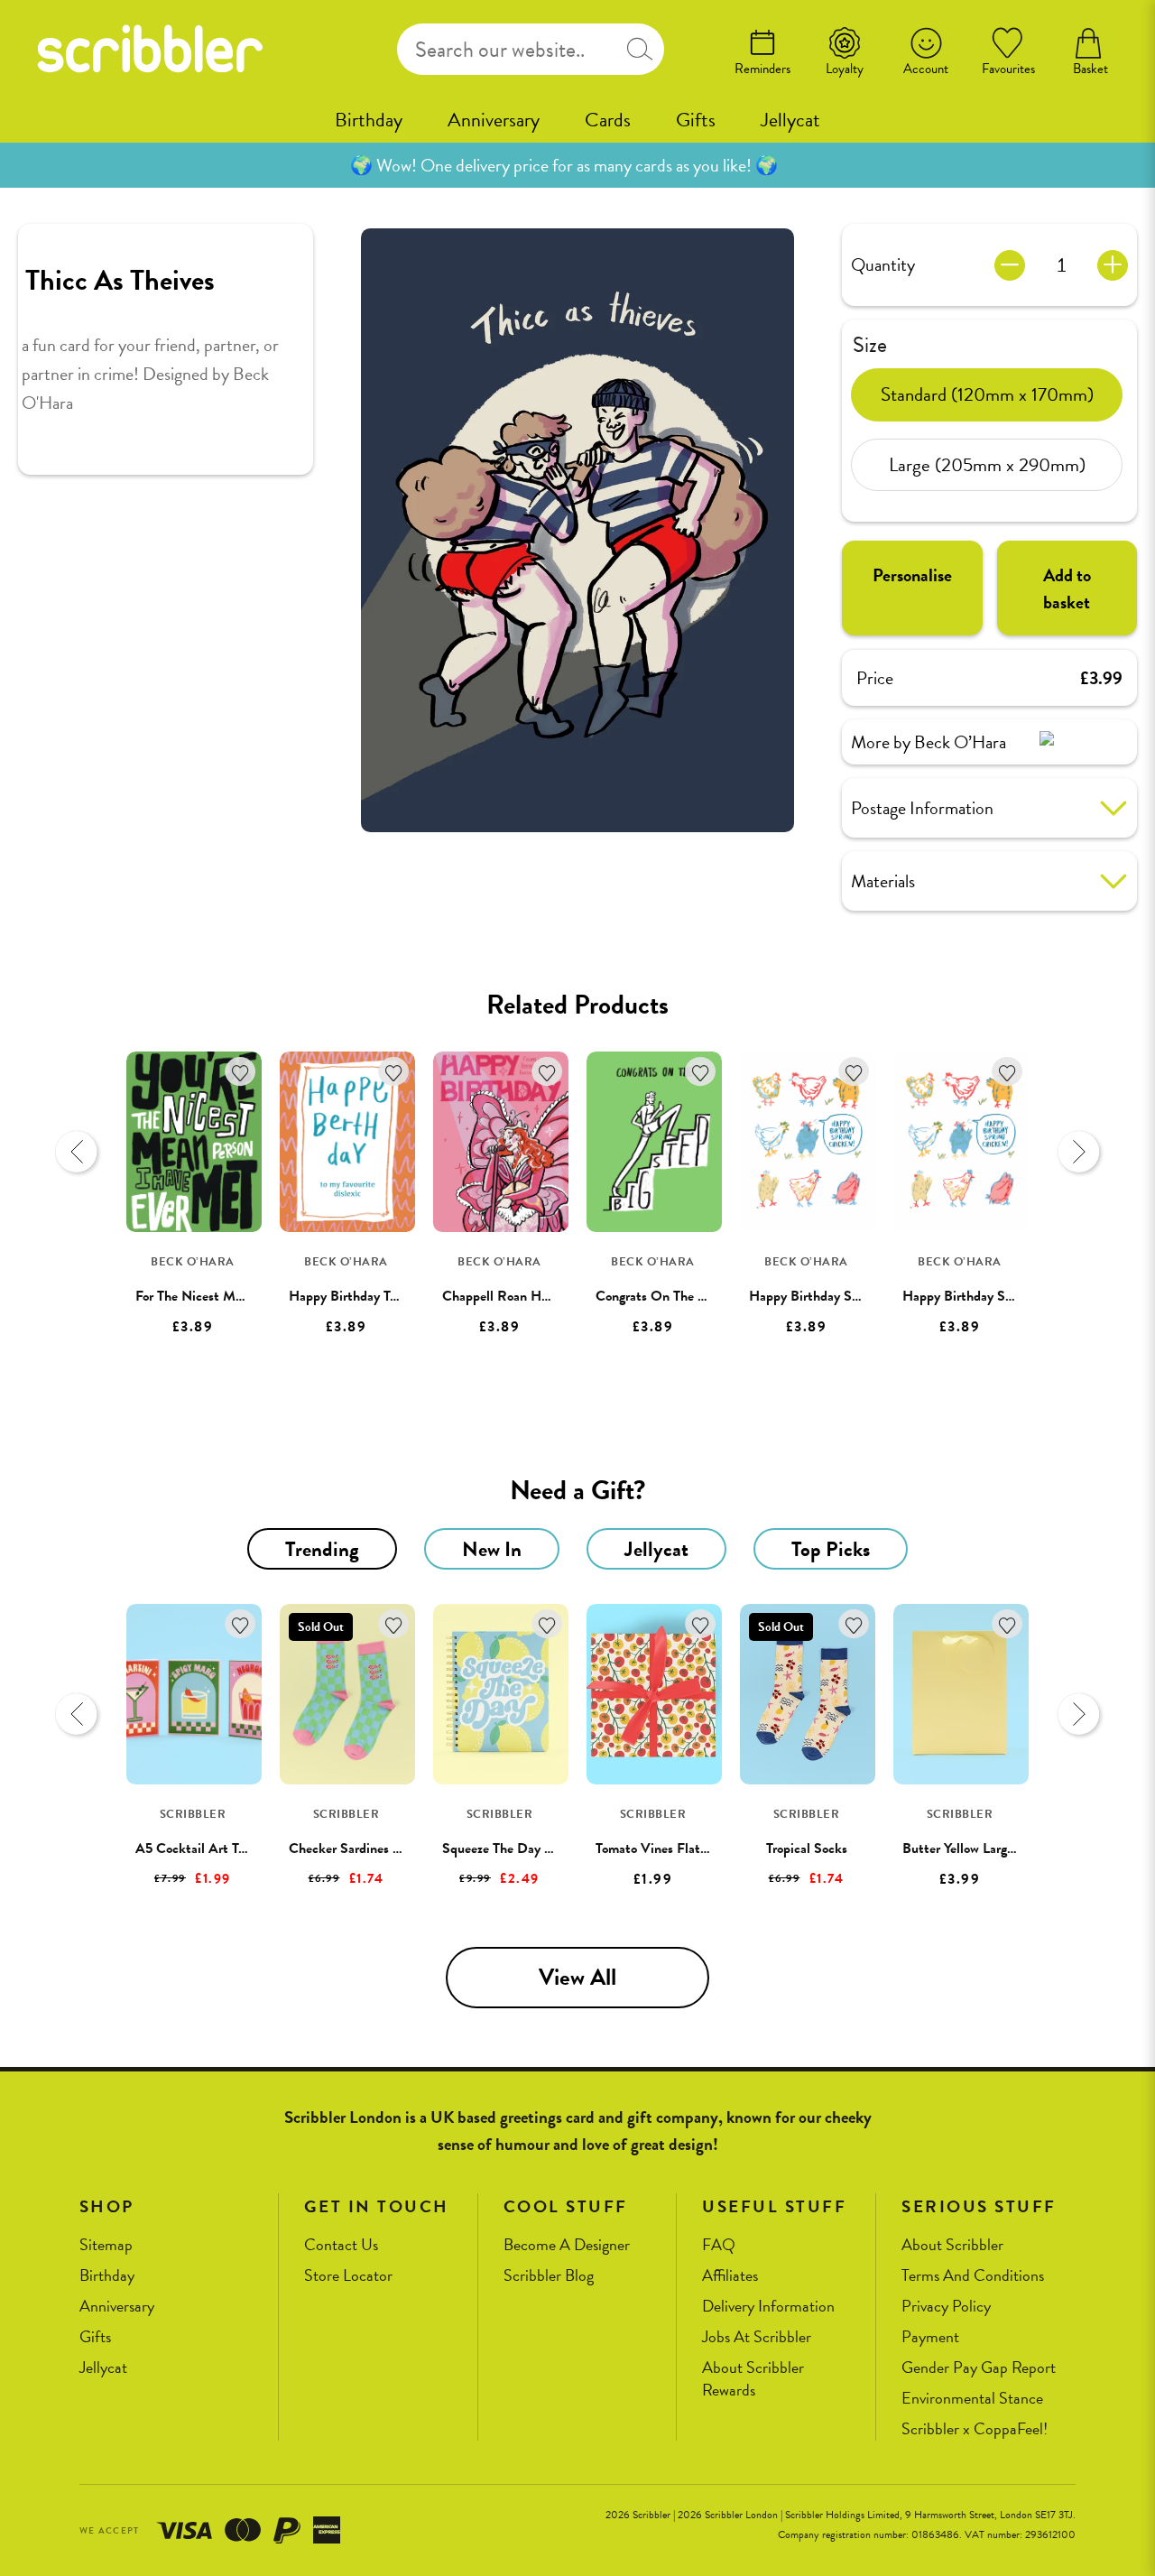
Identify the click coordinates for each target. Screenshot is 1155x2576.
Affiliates (730, 2276)
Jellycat (790, 120)
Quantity (883, 264)
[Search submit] (640, 49)
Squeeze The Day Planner (515, 1849)
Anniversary (494, 120)
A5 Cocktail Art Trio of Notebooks (234, 1849)
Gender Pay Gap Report (979, 2368)
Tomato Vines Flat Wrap (665, 1849)
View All (577, 1977)
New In (492, 1549)
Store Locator (348, 2276)
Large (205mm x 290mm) (987, 464)
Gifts (696, 120)
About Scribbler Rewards (753, 2379)
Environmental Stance (972, 2399)
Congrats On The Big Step (671, 1296)
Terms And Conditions (973, 2276)
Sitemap (106, 2245)
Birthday (369, 120)
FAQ (719, 2245)
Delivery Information (768, 2307)
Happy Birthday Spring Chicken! (843, 1296)
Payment (930, 2337)
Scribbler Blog (549, 2276)
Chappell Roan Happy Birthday (532, 1296)
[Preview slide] (77, 1152)
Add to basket (1067, 588)
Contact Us (341, 2245)
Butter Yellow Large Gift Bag (984, 1849)
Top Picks (831, 1549)
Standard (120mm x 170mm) (987, 394)
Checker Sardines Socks (357, 1849)
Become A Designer (567, 2245)
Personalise (912, 575)
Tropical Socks (807, 1849)
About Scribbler (952, 2245)
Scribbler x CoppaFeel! (975, 2429)
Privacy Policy (946, 2307)
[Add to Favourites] (240, 1072)
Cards (608, 120)
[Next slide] (1078, 1152)
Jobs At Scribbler (757, 2337)
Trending (322, 1549)
